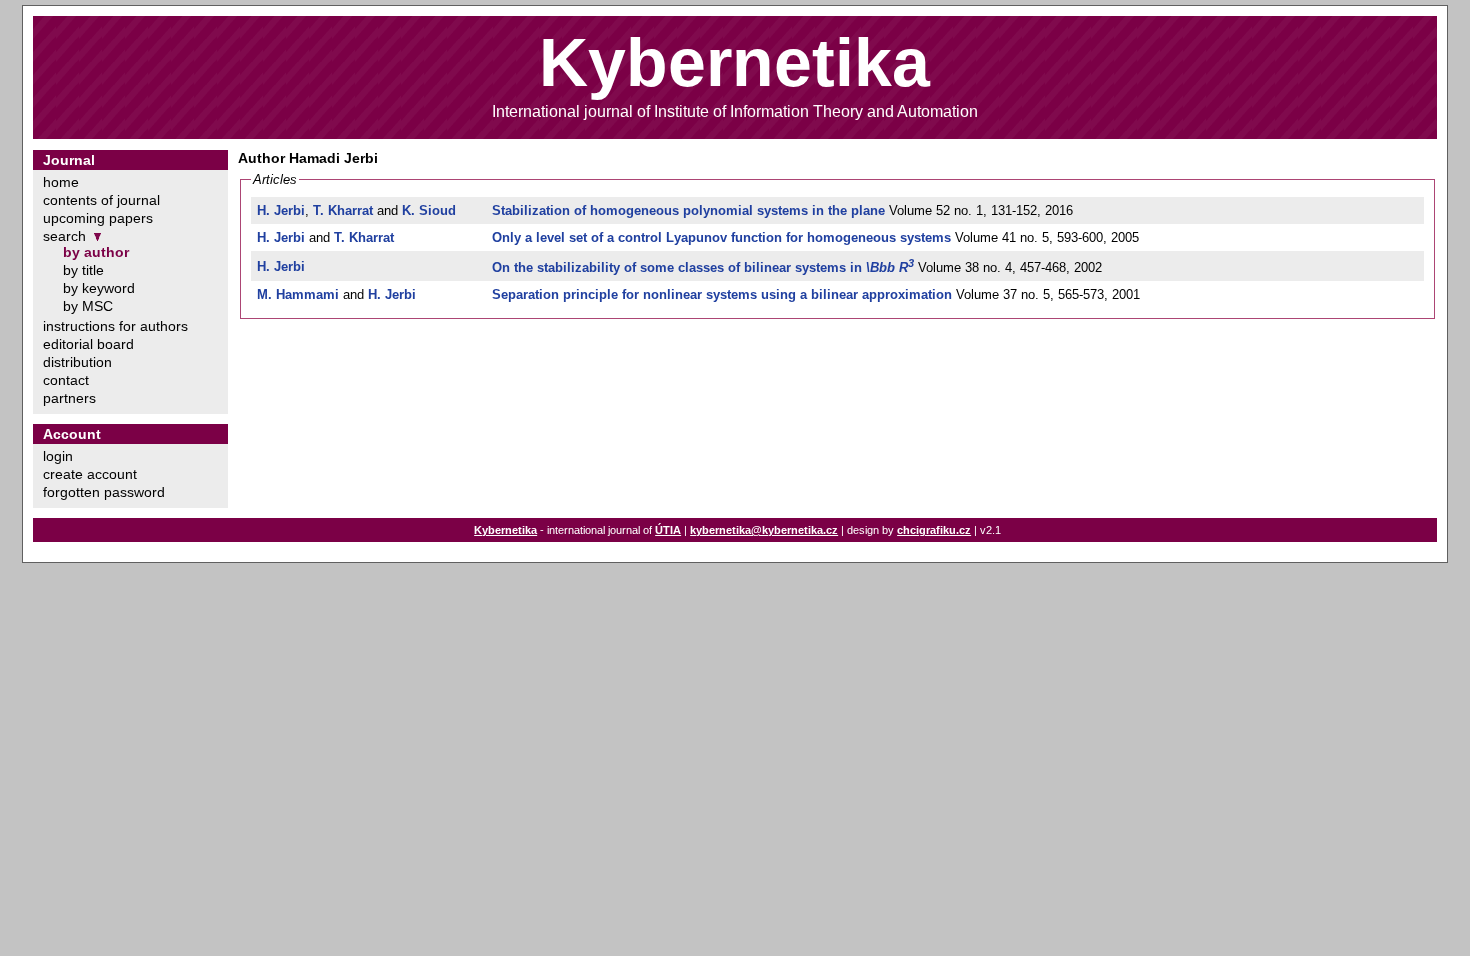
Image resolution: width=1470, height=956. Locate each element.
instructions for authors (115, 326)
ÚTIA (668, 530)
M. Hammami (298, 294)
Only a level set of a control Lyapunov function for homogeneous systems (721, 237)
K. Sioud (429, 210)
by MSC (88, 306)
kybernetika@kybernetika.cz (764, 530)
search (64, 236)
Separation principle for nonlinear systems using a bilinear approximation (722, 294)
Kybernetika (505, 530)
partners (69, 398)
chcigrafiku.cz (934, 530)
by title (83, 270)
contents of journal (101, 200)
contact (66, 380)
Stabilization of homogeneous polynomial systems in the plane (688, 210)
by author (96, 252)
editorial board (88, 344)
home (61, 182)
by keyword (99, 288)
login (58, 456)
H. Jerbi (281, 210)
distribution (77, 362)
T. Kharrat (343, 210)
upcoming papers (98, 218)
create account (90, 474)
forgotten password (104, 492)
